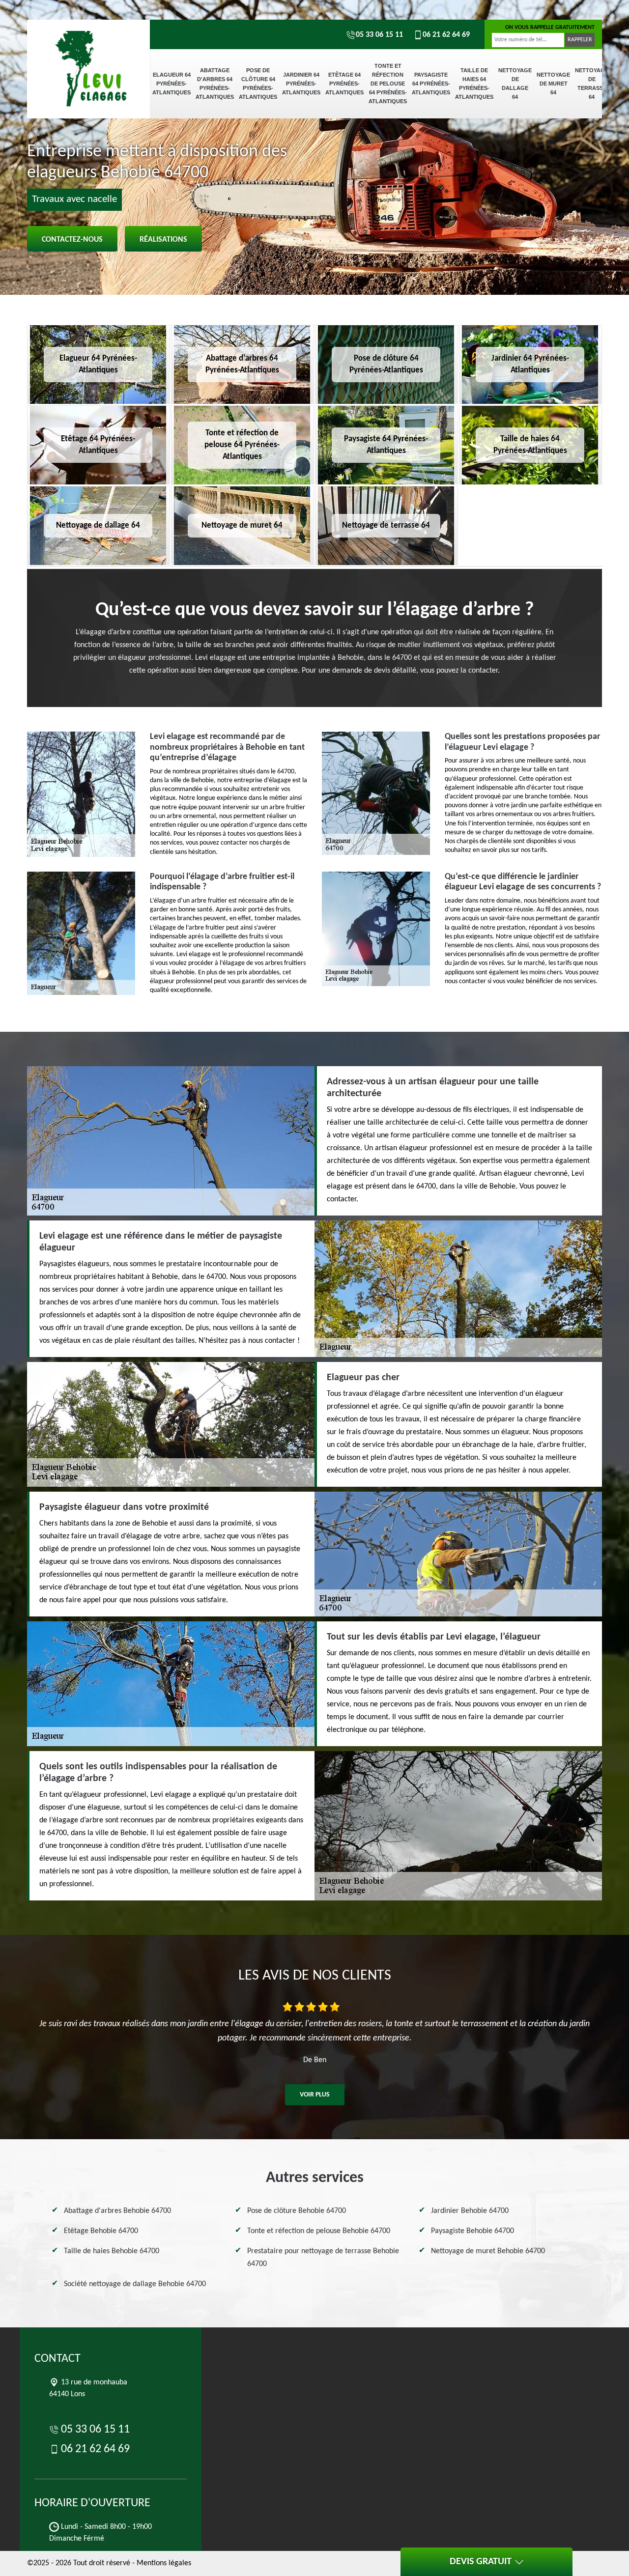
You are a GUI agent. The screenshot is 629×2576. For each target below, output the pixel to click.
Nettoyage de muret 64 (553, 84)
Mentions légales (164, 2563)
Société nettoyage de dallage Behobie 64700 (135, 2284)
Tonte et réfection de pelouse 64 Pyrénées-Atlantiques (388, 84)
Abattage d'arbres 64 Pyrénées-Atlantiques (215, 84)
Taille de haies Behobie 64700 (112, 2251)
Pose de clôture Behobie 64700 (297, 2211)
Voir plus (315, 2095)
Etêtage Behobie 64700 (101, 2231)
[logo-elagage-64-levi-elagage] (88, 54)
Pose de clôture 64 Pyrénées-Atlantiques (258, 84)
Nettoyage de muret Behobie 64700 (488, 2251)
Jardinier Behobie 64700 (470, 2211)
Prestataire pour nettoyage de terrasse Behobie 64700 (323, 2258)
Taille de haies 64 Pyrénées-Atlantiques (474, 84)
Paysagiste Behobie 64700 (472, 2231)
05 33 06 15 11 (379, 35)
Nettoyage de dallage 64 (515, 84)
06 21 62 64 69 (446, 35)
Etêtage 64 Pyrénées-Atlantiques (344, 84)
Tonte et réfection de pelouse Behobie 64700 (319, 2231)
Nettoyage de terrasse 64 (592, 84)
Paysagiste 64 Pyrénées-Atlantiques (431, 84)
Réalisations (163, 240)
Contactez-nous (72, 240)
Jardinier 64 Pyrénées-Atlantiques (301, 84)
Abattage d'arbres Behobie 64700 (117, 2211)
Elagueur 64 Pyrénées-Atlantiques (172, 84)
